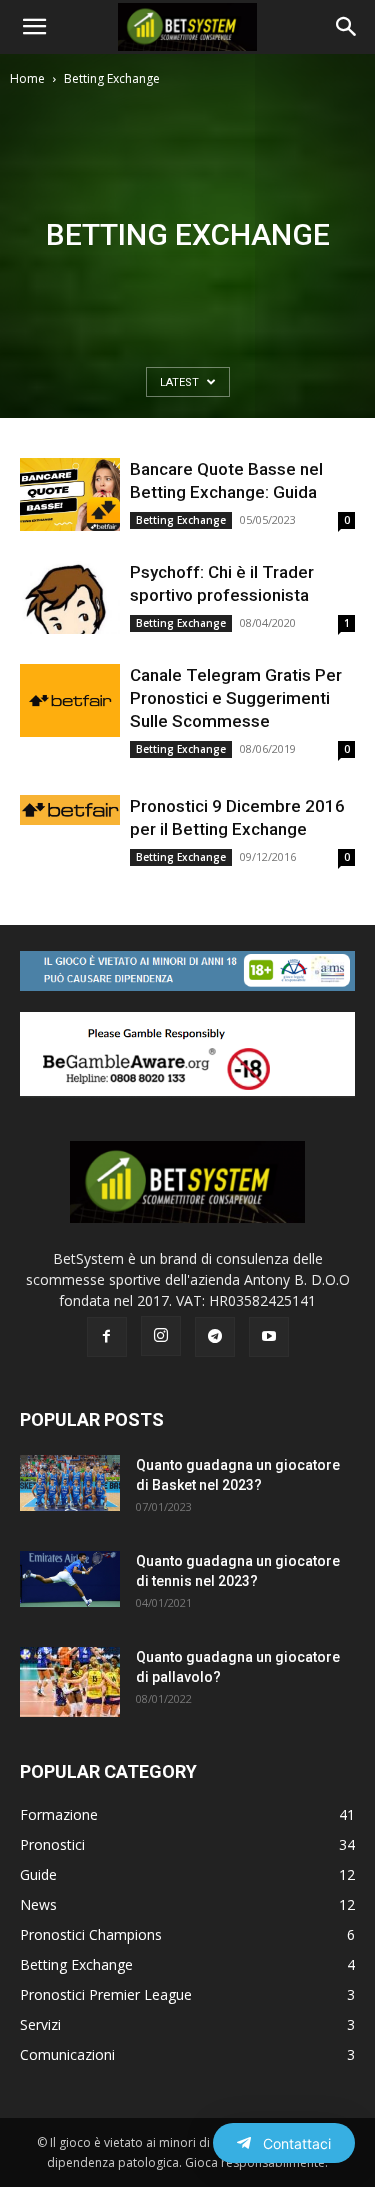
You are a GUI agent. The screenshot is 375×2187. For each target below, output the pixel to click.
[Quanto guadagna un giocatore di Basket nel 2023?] (70, 1483)
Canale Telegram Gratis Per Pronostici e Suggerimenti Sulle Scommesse (236, 698)
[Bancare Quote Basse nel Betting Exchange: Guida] (70, 494)
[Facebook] (107, 1337)
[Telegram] (215, 1337)
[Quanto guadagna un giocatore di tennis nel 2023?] (70, 1579)
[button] (34, 27)
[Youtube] (269, 1337)
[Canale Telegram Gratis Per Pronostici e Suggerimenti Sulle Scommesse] (70, 700)
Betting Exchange (181, 520)
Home (27, 78)
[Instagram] (161, 1336)
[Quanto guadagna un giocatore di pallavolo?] (70, 1682)
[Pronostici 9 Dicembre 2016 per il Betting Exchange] (70, 810)
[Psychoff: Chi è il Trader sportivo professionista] (70, 597)
